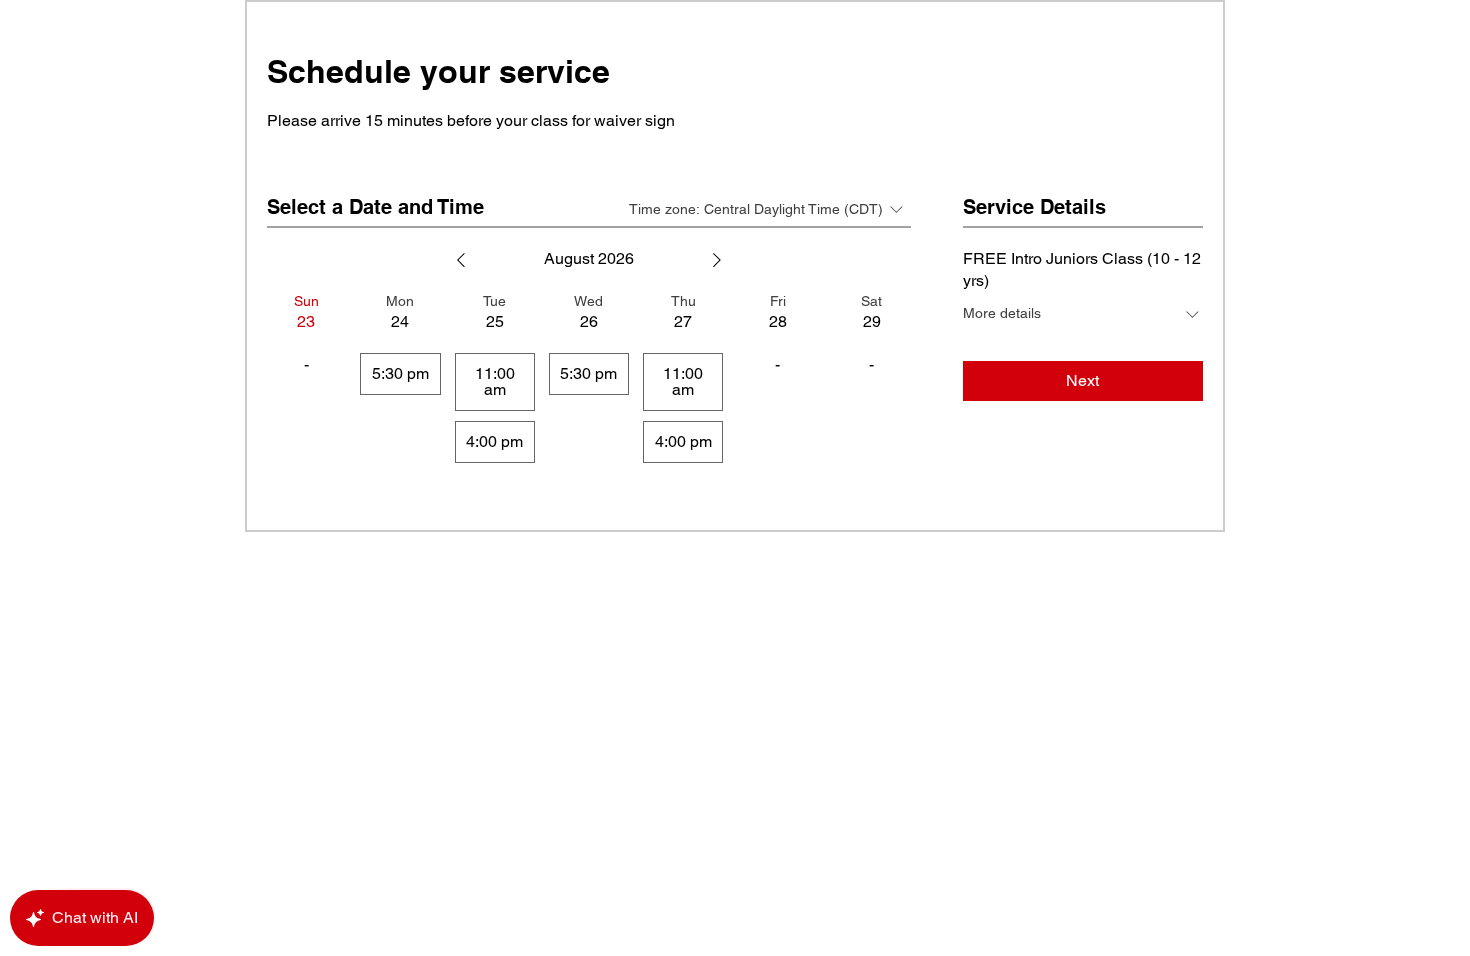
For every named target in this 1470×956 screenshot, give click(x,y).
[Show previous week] (461, 260)
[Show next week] (717, 260)
